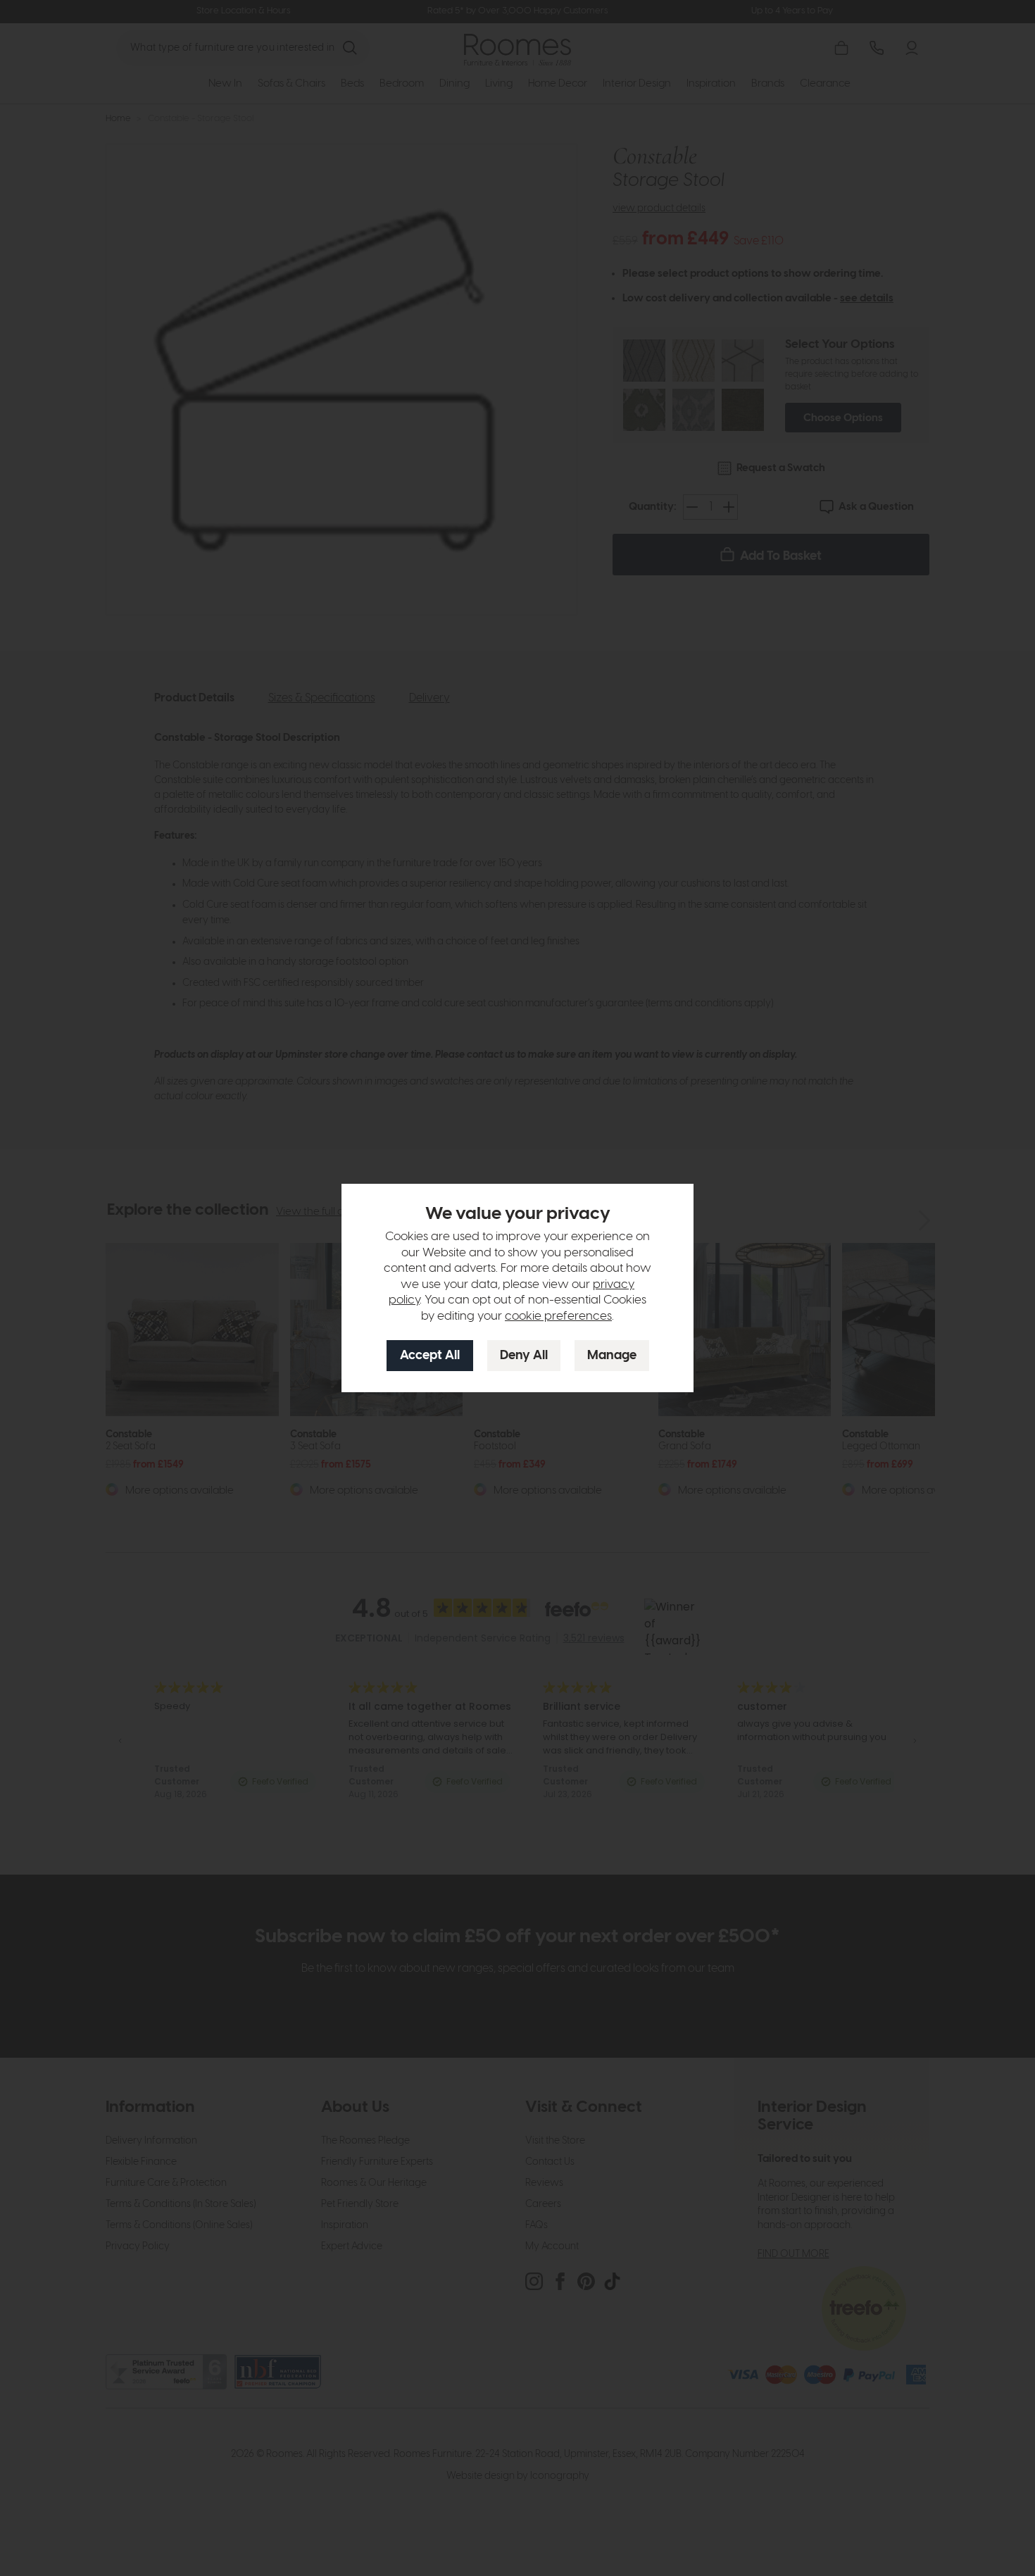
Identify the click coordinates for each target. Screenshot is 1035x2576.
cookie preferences (558, 1316)
